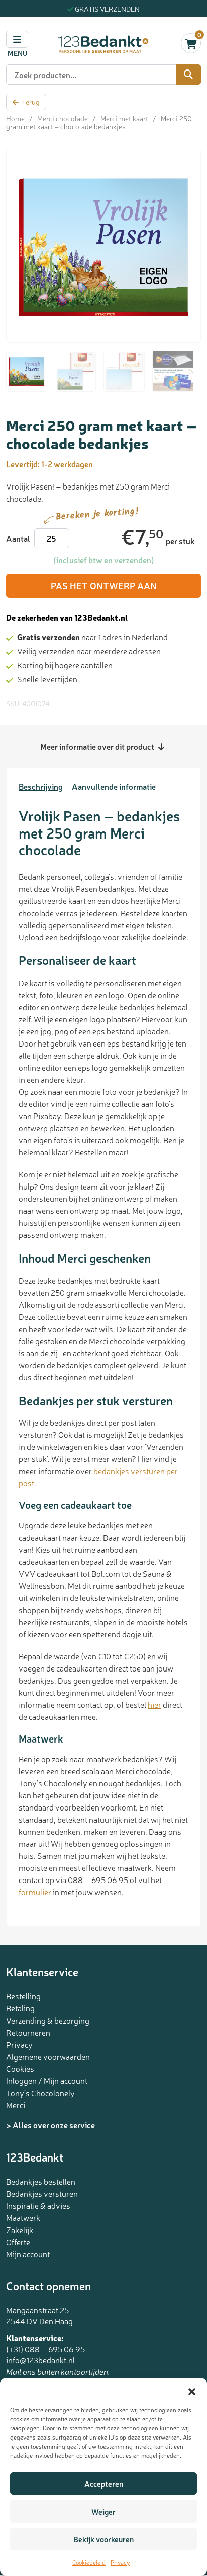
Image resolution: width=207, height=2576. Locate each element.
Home (15, 118)
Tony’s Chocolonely (40, 2093)
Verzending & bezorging (48, 2020)
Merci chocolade (63, 118)
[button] (192, 2390)
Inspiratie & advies (38, 2205)
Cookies (20, 2068)
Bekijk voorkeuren (103, 2539)
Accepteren (104, 2484)
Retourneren (28, 2032)
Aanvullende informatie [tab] (114, 786)
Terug (31, 102)
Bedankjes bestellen (41, 2181)
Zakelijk (20, 2230)
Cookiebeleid (89, 2562)
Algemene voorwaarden (48, 2056)
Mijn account (28, 2254)
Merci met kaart (124, 118)
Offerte (18, 2242)
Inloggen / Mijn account (47, 2080)
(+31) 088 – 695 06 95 (45, 2349)
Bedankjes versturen (42, 2193)
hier (154, 1704)
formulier (35, 1892)
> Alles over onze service (50, 2125)
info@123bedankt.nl (40, 2360)
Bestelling (23, 1996)
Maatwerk (23, 2217)
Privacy (120, 2562)
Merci (16, 2105)
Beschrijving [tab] (41, 786)
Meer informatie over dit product (98, 746)
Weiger (103, 2511)
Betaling (20, 2008)
